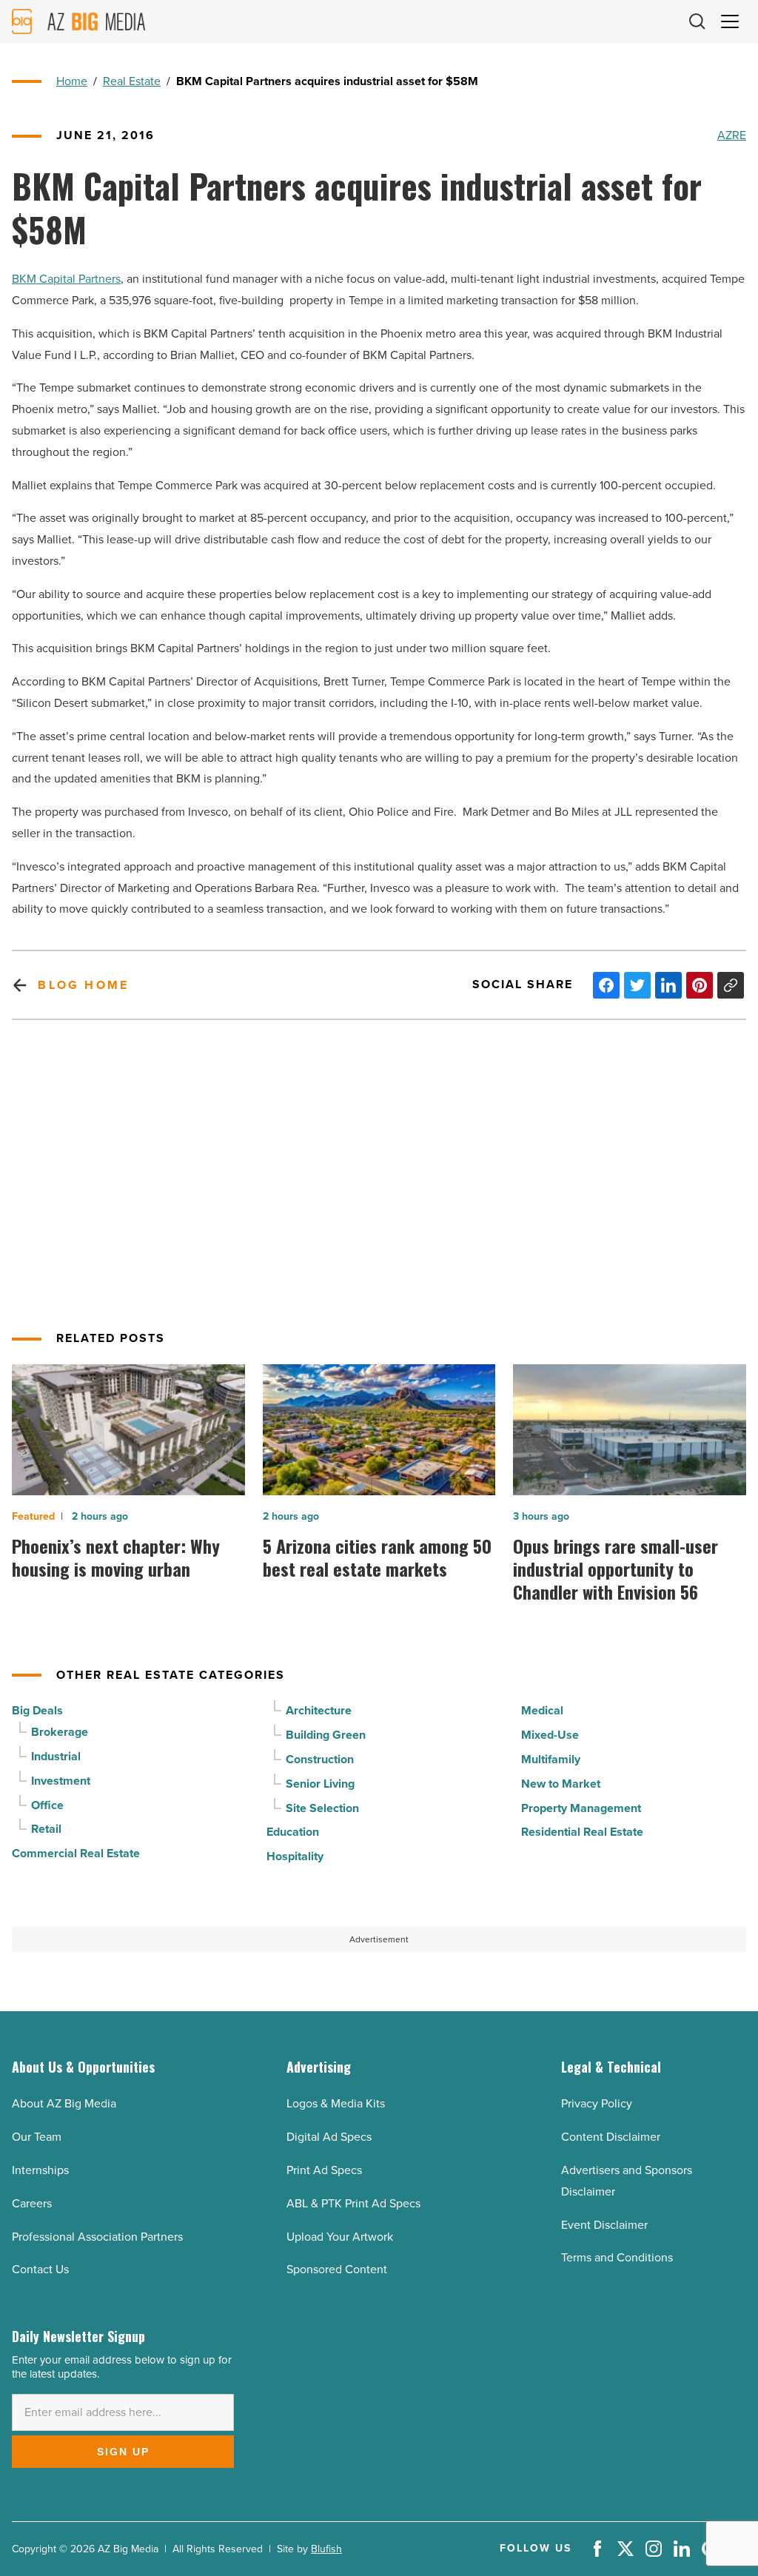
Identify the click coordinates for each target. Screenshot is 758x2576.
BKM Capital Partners (66, 279)
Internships (40, 2170)
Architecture (319, 1710)
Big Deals (37, 1710)
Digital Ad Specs (329, 2137)
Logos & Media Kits (336, 2103)
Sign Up (123, 2452)
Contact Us (40, 2269)
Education (293, 1832)
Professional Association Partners (97, 2237)
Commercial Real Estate (76, 1853)
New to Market (561, 1784)
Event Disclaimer (604, 2225)
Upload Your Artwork (340, 2237)
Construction (320, 1759)
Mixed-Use (550, 1735)
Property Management (581, 1808)
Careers (32, 2203)
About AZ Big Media (64, 2103)
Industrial (56, 1756)
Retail (46, 1829)
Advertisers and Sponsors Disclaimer (627, 2181)
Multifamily (551, 1759)
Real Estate (132, 81)
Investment (61, 1781)
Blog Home (83, 985)
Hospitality (295, 1856)
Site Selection (322, 1808)
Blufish (326, 2549)
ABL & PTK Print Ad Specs (353, 2203)
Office (47, 1805)
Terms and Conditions (617, 2257)
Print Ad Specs (324, 2170)
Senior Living (320, 1784)
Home (72, 81)
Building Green (326, 1735)
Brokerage (60, 1732)
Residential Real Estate (582, 1832)
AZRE (732, 135)
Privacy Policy (597, 2103)
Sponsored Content (337, 2269)
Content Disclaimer (611, 2137)
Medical (542, 1710)
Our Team (37, 2137)
